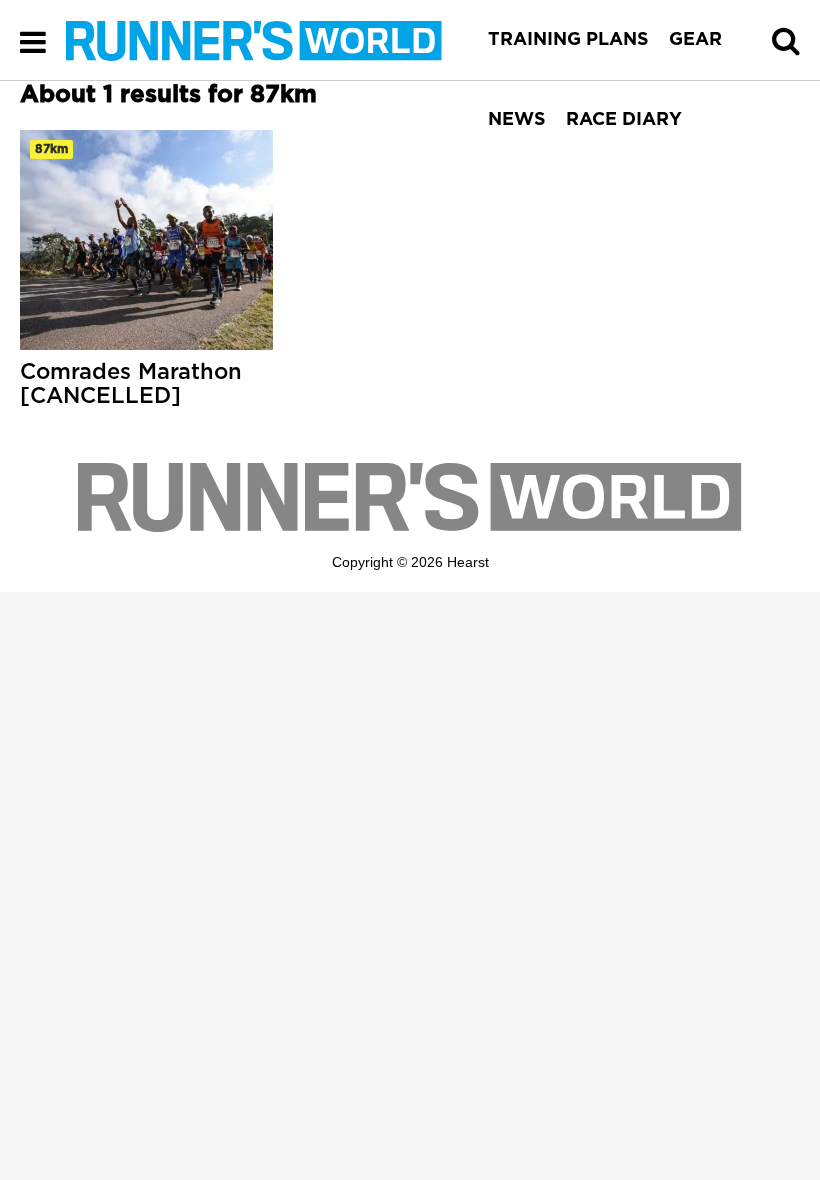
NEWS (517, 120)
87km (51, 149)
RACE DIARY (624, 120)
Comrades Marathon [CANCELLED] (131, 384)
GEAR (695, 40)
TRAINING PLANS (568, 40)
